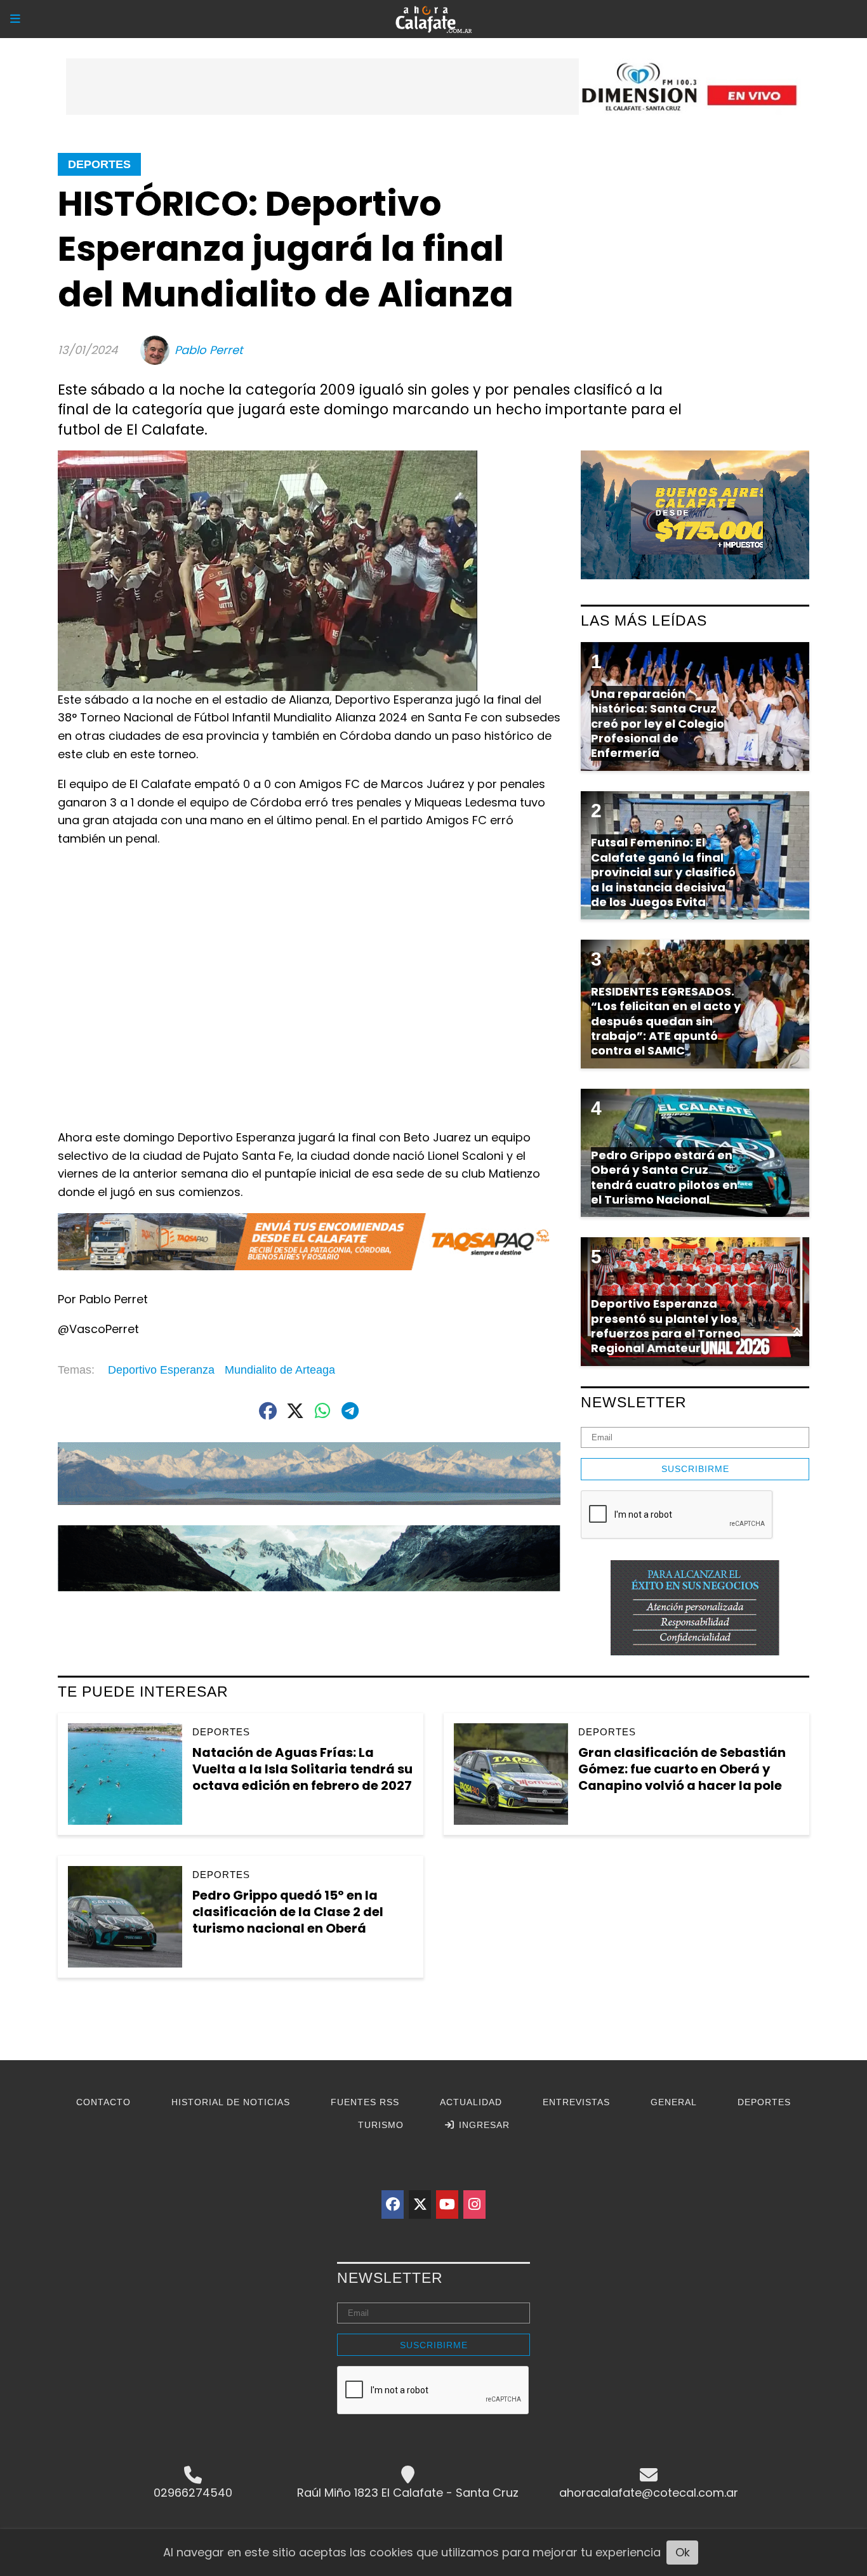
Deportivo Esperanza (161, 1370)
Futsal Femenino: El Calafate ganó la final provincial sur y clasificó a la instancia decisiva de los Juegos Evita (663, 872)
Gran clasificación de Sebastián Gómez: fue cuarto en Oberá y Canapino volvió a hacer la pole (682, 1769)
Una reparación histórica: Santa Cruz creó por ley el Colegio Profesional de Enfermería (658, 724)
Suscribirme (695, 1469)
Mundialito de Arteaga (280, 1370)
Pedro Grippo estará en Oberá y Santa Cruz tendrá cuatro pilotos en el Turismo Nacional (664, 1177)
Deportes (99, 164)
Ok (683, 2552)
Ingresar (483, 2125)
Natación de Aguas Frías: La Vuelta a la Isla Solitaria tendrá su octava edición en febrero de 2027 (302, 1769)
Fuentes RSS (365, 2102)
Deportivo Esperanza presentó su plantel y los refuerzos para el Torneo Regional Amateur (666, 1326)
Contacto (103, 2102)
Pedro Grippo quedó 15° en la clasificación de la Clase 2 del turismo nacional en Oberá (288, 1911)
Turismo (381, 2125)
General (674, 2102)
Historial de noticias (231, 2102)
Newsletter (634, 1402)
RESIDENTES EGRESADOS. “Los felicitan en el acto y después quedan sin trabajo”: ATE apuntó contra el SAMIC (666, 1021)
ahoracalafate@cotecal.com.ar (649, 2493)
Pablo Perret (209, 350)
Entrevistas (576, 2102)
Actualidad (471, 2102)
